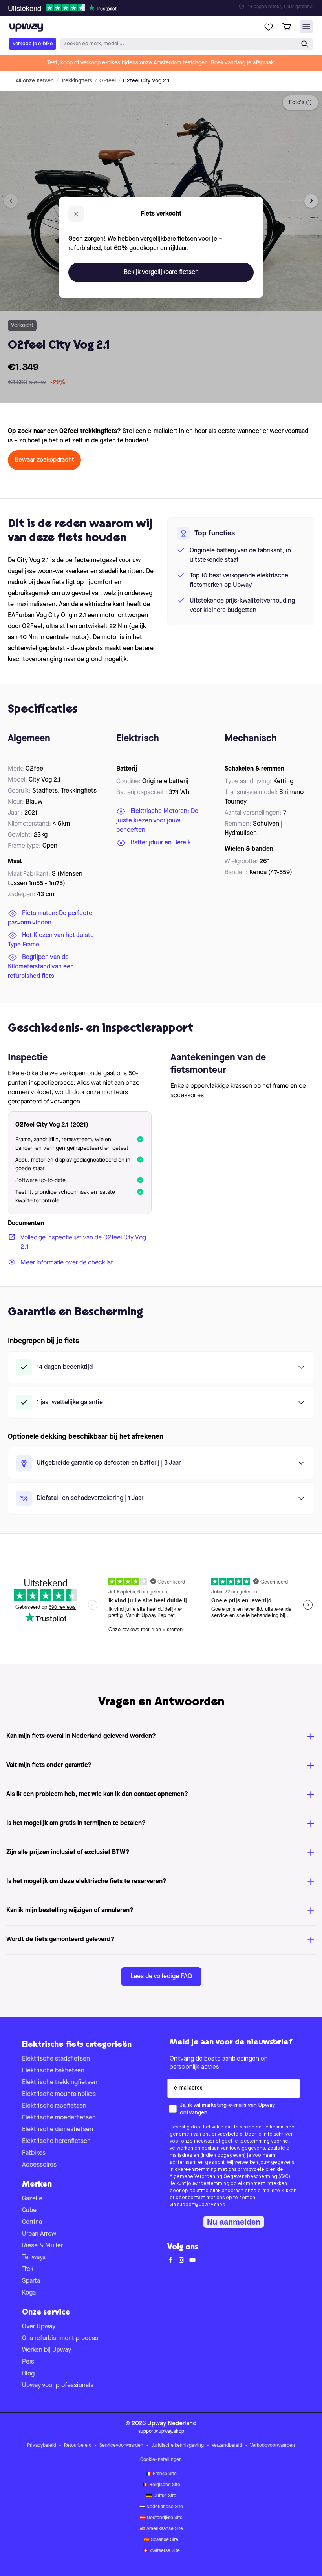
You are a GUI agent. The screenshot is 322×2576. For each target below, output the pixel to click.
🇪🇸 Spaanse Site (161, 2540)
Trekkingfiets (77, 81)
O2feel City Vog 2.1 (146, 81)
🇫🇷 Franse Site (161, 2474)
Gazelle (32, 2199)
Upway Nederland (172, 2424)
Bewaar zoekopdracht (44, 460)
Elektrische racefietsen (54, 2106)
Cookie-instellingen (161, 2460)
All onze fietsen (35, 81)
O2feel (108, 81)
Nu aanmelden (234, 2222)
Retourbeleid (78, 2446)
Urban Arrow (39, 2234)
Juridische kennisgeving (177, 2446)
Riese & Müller (42, 2246)
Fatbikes (34, 2153)
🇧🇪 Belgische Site (161, 2485)
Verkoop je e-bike (33, 44)
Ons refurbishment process (60, 2338)
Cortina (32, 2222)
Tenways (34, 2258)
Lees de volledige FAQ (161, 1977)
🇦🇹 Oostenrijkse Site (161, 2518)
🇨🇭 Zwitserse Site (161, 2551)
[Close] (167, 5)
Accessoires (39, 2165)
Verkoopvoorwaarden (273, 2446)
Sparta (31, 2281)
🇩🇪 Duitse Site (161, 2496)
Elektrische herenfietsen (56, 2141)
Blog (28, 2374)
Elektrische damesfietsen (58, 2130)
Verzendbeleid (227, 2446)
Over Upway (39, 2327)
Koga (29, 2293)
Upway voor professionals (58, 2386)
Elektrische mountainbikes (59, 2094)
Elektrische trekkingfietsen (60, 2083)
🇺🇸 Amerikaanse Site (161, 2529)
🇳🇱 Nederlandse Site (161, 2507)
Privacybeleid (42, 2446)
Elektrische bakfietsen (53, 2071)
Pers (28, 2362)
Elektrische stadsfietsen (56, 2059)
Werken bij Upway (47, 2350)
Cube (29, 2211)
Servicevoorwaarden (121, 2446)
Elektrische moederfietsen (59, 2118)
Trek (28, 2269)
